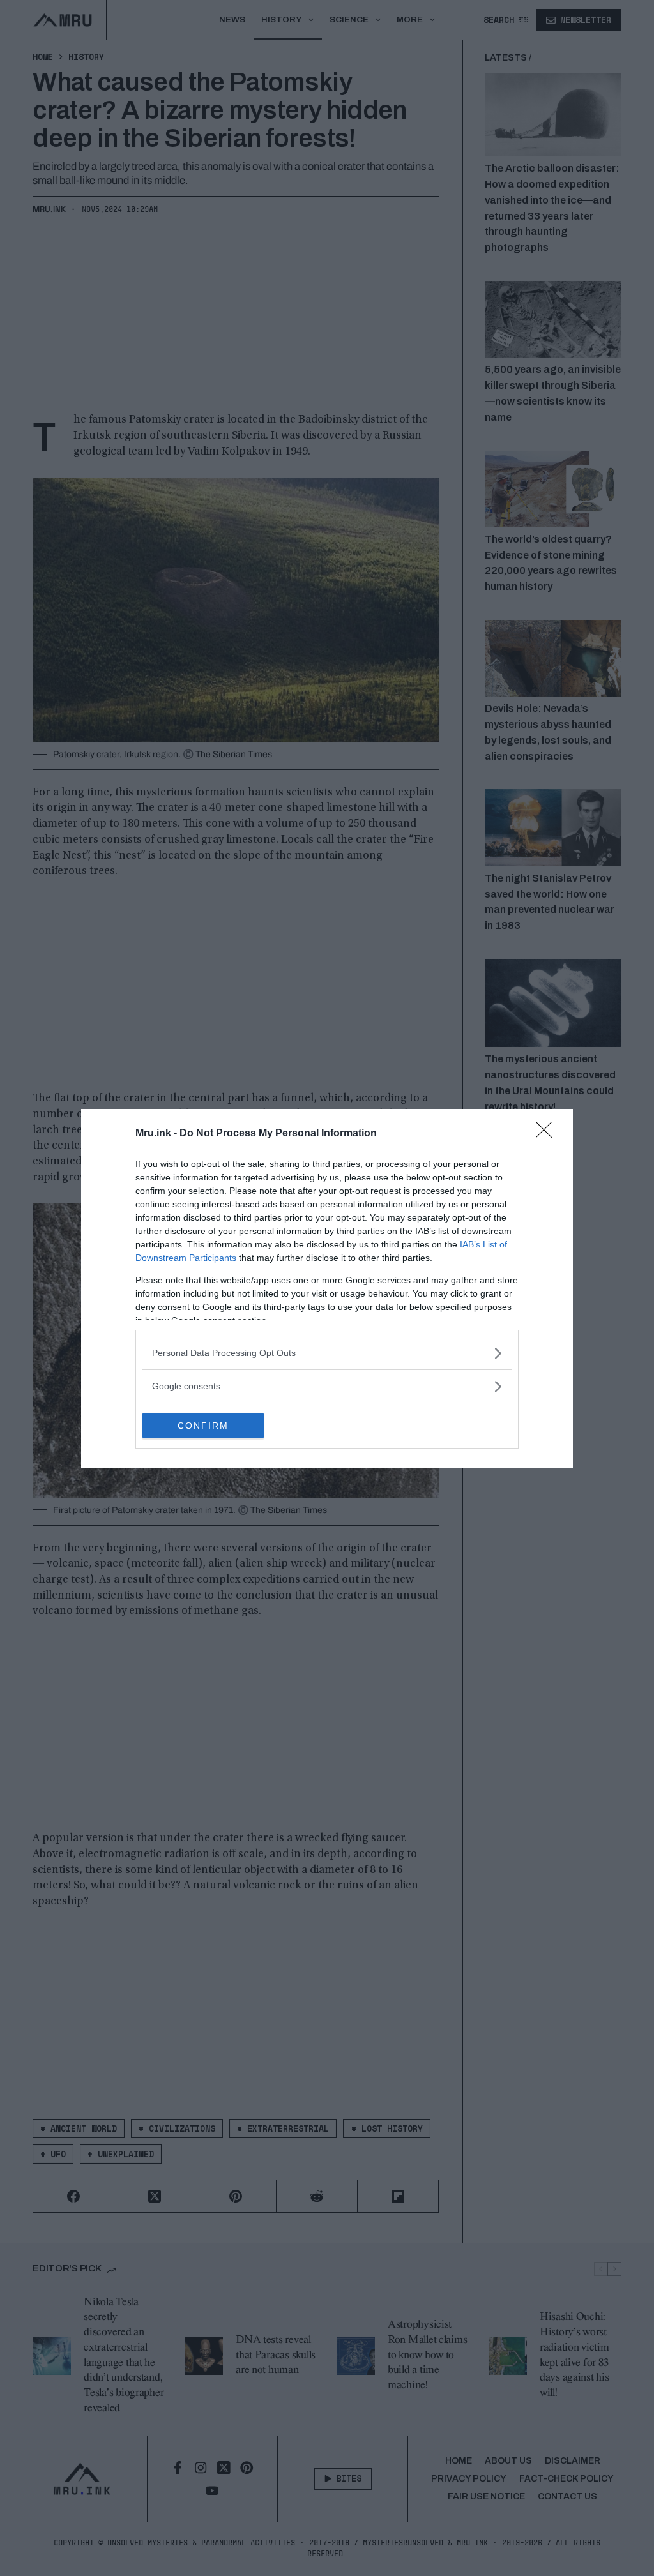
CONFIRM (203, 1426)
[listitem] (327, 1353)
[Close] (548, 1134)
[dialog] (327, 1288)
